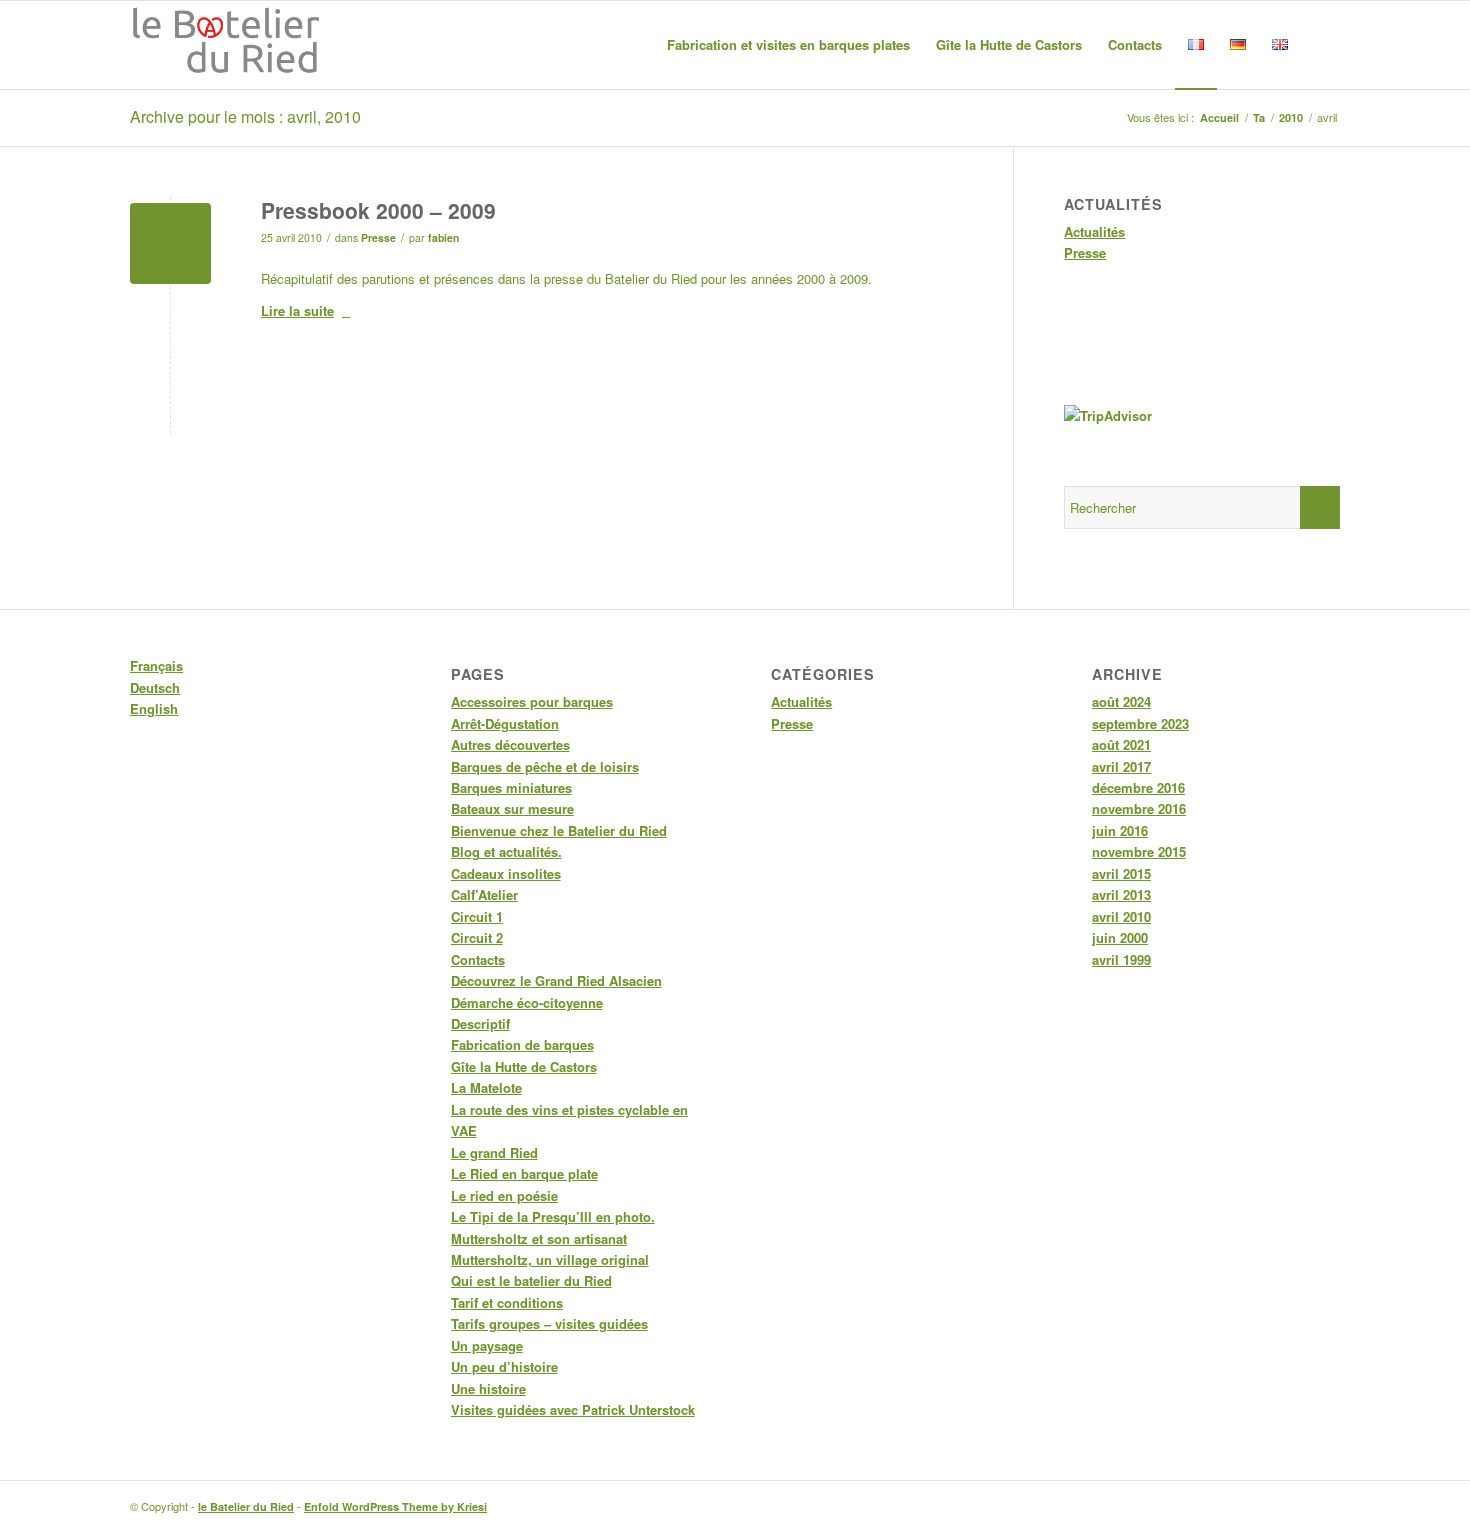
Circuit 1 (477, 916)
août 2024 (1121, 701)
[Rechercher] (1320, 45)
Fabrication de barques (522, 1044)
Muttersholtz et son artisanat (539, 1238)
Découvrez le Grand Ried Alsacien (556, 980)
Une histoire (488, 1388)
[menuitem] (788, 45)
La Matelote (486, 1087)
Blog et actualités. (506, 851)
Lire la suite (297, 310)
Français (156, 665)
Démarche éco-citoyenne (527, 1002)
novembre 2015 (1139, 851)
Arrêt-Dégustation (505, 723)
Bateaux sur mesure (512, 808)
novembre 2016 (1139, 808)
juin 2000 (1120, 937)
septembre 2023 (1140, 723)
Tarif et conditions (507, 1302)
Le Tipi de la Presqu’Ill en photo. (553, 1216)
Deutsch (155, 687)
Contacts (478, 959)
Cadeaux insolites (506, 873)
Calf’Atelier (484, 894)
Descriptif (480, 1023)
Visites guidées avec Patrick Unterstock (573, 1409)
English (154, 708)
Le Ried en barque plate (524, 1173)
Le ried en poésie (504, 1195)
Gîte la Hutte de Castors (524, 1066)
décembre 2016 (1138, 787)
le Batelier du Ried (246, 1506)
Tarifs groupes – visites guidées (549, 1323)
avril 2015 (1121, 873)
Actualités (1094, 231)
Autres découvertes (510, 744)
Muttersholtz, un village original (550, 1259)
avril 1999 (1121, 959)
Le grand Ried (494, 1152)
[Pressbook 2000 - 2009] (170, 243)
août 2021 (1121, 744)
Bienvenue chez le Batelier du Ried (559, 830)
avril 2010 (1121, 916)
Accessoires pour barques (532, 701)
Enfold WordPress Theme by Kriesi (395, 1506)
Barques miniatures (511, 787)
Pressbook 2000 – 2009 (378, 210)
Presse (378, 237)
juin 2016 (1120, 830)
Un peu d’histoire (504, 1366)
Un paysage (487, 1345)
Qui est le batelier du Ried (531, 1280)
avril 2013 (1121, 894)
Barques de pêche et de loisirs (545, 766)
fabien (443, 237)
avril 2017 (1121, 766)
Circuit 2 (477, 937)
